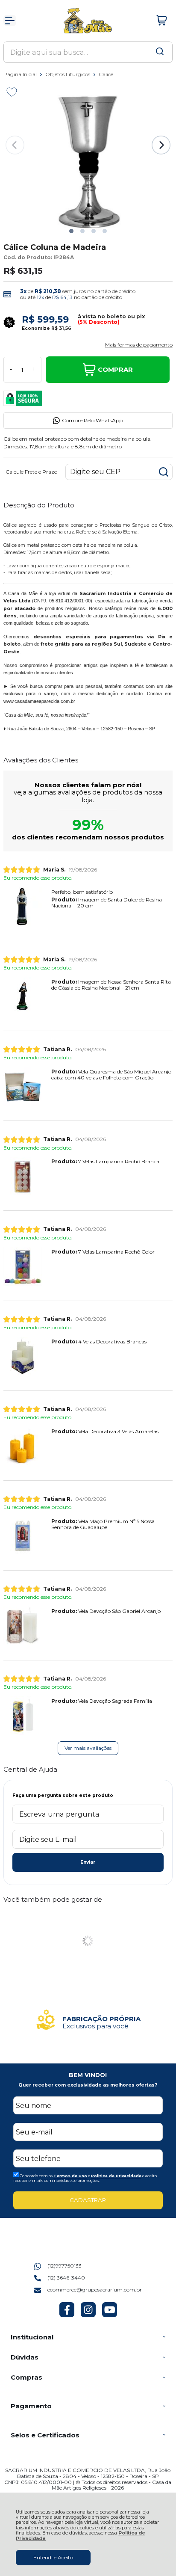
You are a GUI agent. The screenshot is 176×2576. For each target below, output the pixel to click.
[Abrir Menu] (10, 21)
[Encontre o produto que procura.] (160, 52)
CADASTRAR (88, 2200)
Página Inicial (21, 74)
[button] (71, 231)
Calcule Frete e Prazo (31, 472)
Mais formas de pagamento (139, 345)
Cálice (106, 74)
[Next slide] (161, 145)
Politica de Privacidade (116, 2176)
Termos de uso (70, 2176)
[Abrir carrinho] (162, 21)
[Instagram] (88, 2315)
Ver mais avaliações (88, 1748)
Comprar (115, 369)
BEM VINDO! (88, 2075)
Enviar (88, 1862)
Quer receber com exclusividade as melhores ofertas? (88, 2085)
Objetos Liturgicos (68, 74)
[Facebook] (67, 2315)
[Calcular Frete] (164, 472)
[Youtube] (110, 2315)
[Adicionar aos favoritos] (12, 92)
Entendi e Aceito (53, 2557)
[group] (88, 2020)
